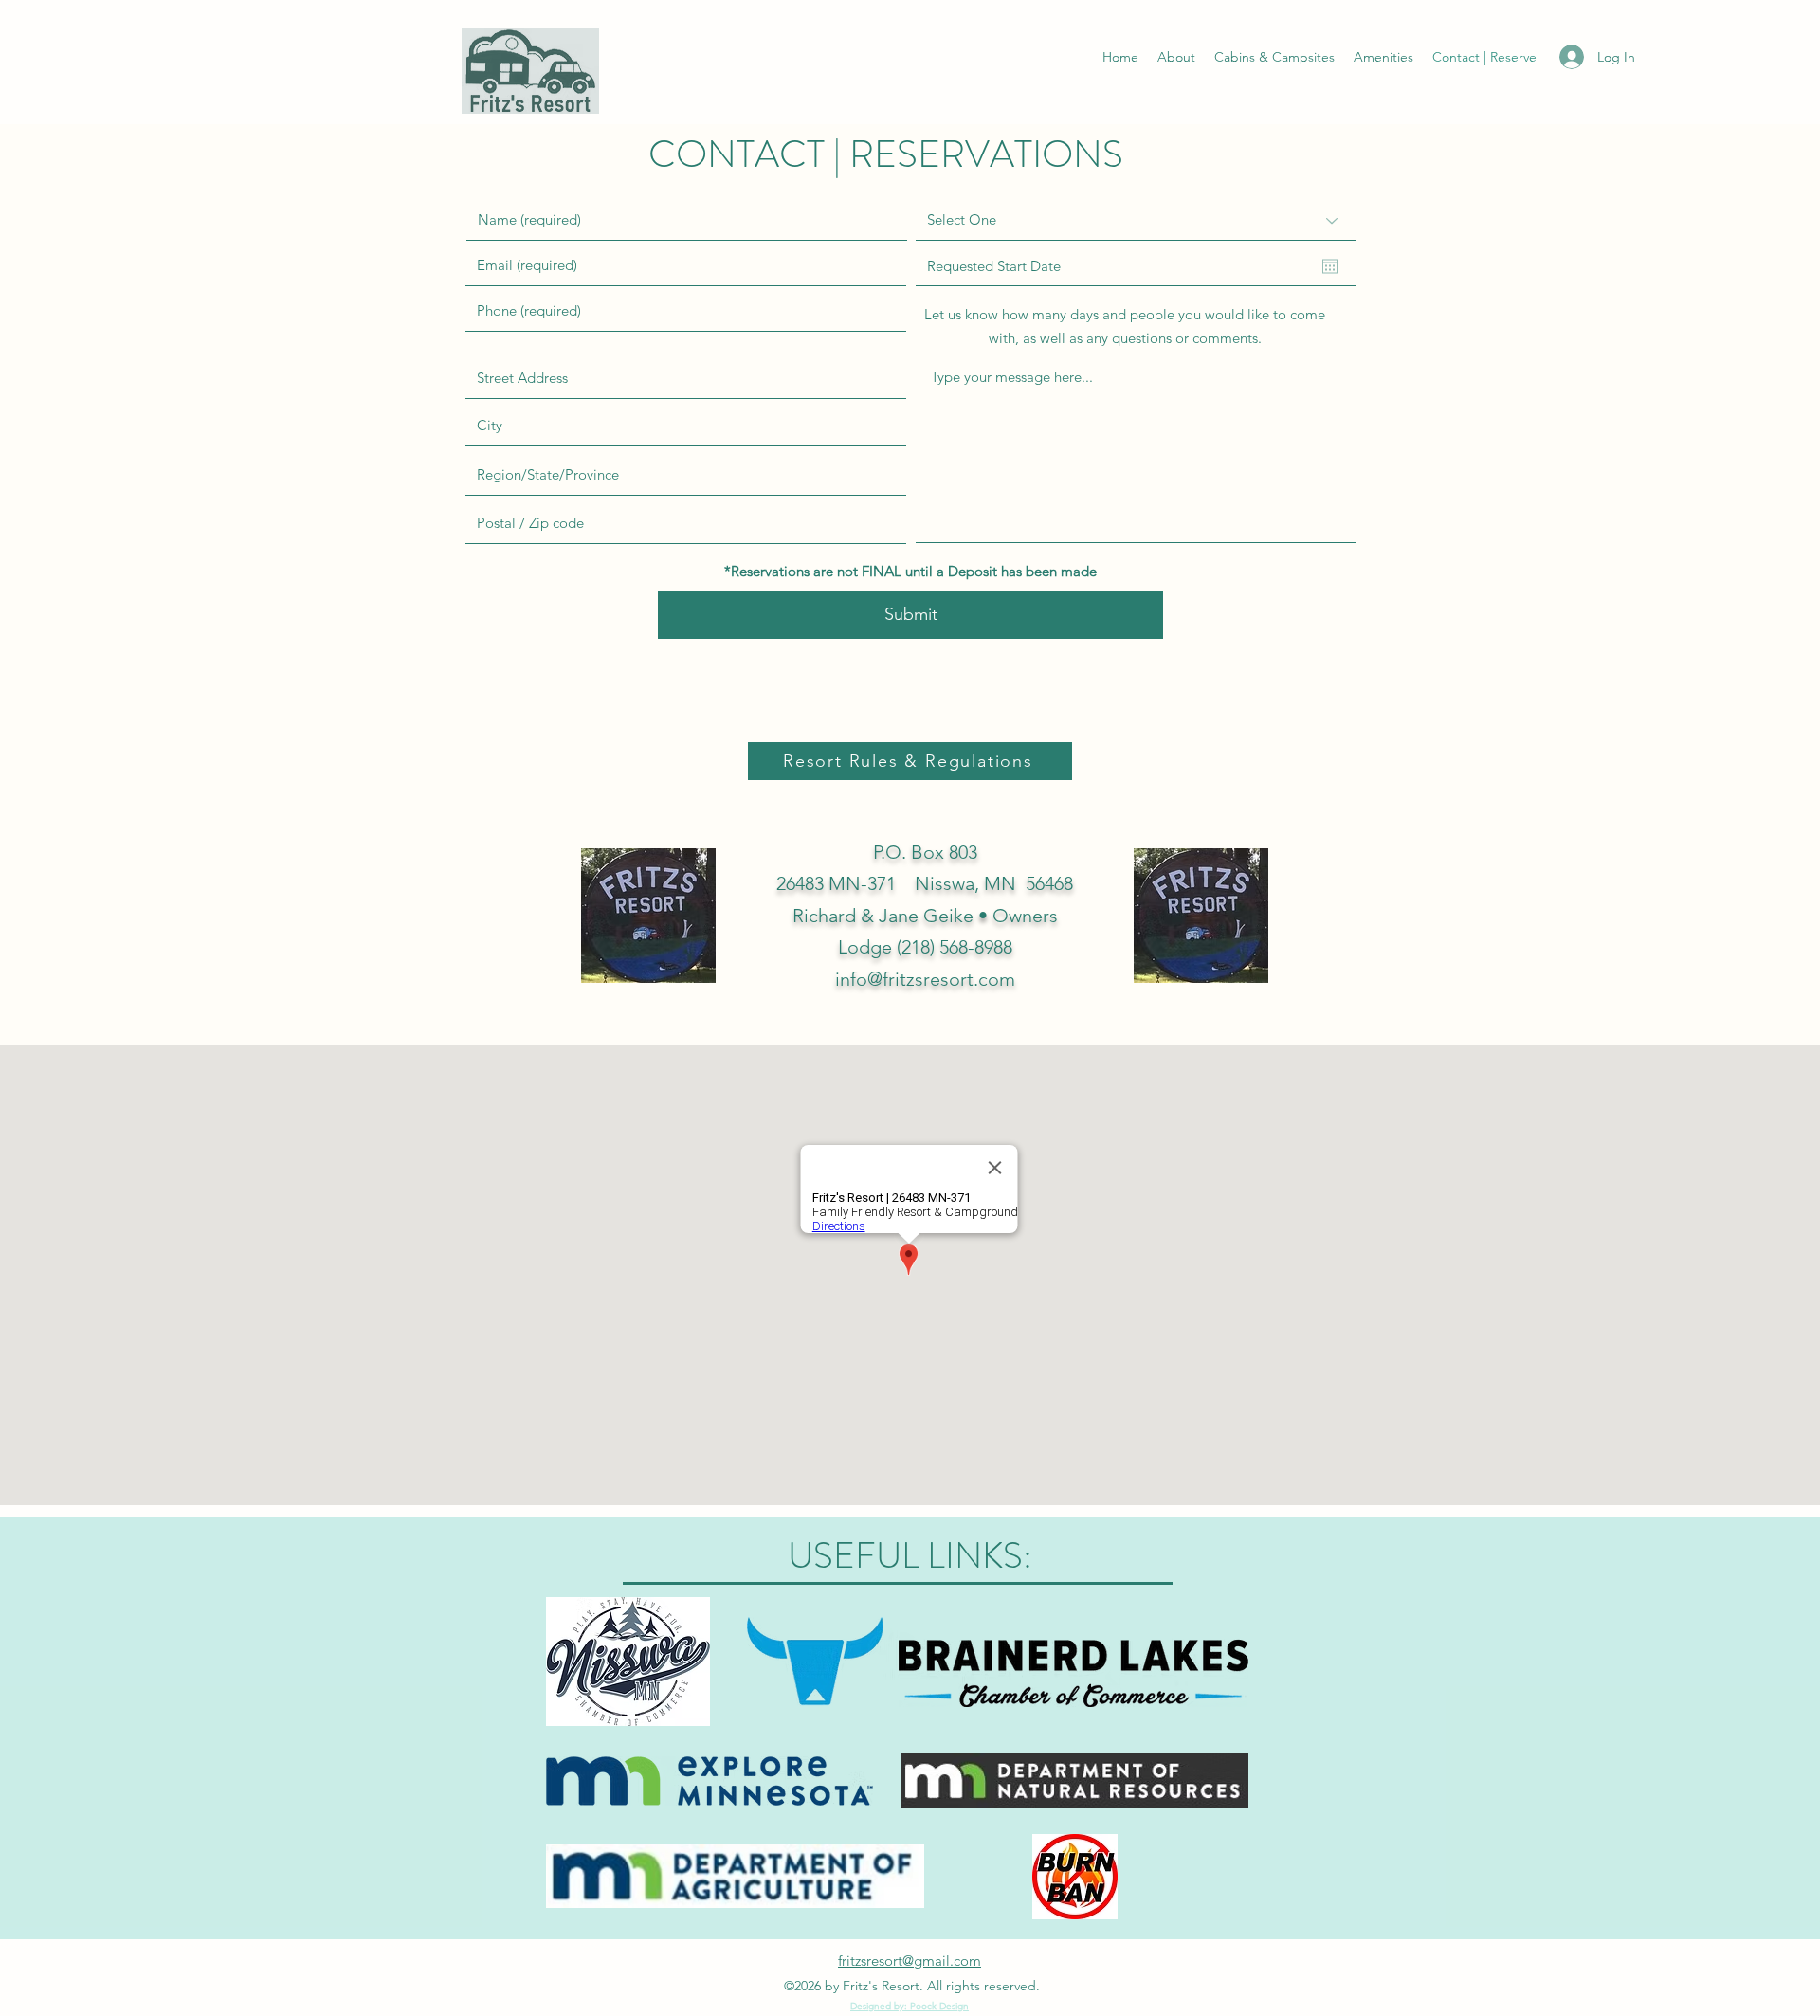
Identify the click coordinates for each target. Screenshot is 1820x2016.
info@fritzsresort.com (925, 979)
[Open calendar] (1330, 266)
